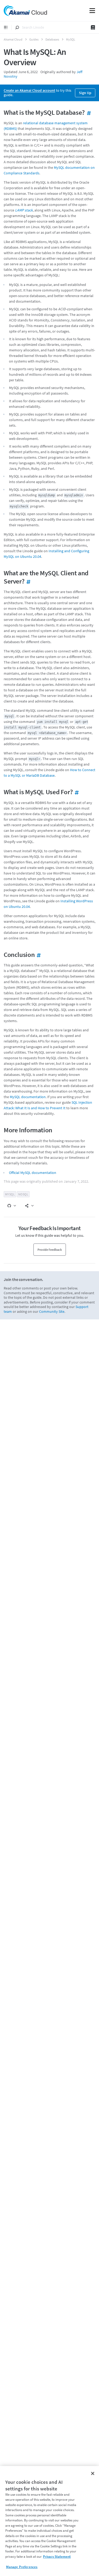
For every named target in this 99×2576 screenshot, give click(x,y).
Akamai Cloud (13, 39)
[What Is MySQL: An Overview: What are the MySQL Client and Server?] (28, 581)
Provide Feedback (50, 1250)
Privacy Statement (57, 2557)
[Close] (93, 2473)
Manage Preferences (22, 2567)
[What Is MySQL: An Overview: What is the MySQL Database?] (88, 112)
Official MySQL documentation (33, 1173)
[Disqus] (49, 1395)
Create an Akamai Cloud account (29, 90)
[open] (6, 27)
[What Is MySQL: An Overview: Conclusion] (38, 955)
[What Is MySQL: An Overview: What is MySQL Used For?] (76, 792)
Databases (52, 39)
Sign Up (85, 93)
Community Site (52, 1311)
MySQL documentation (28, 1097)
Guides (34, 39)
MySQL (71, 39)
